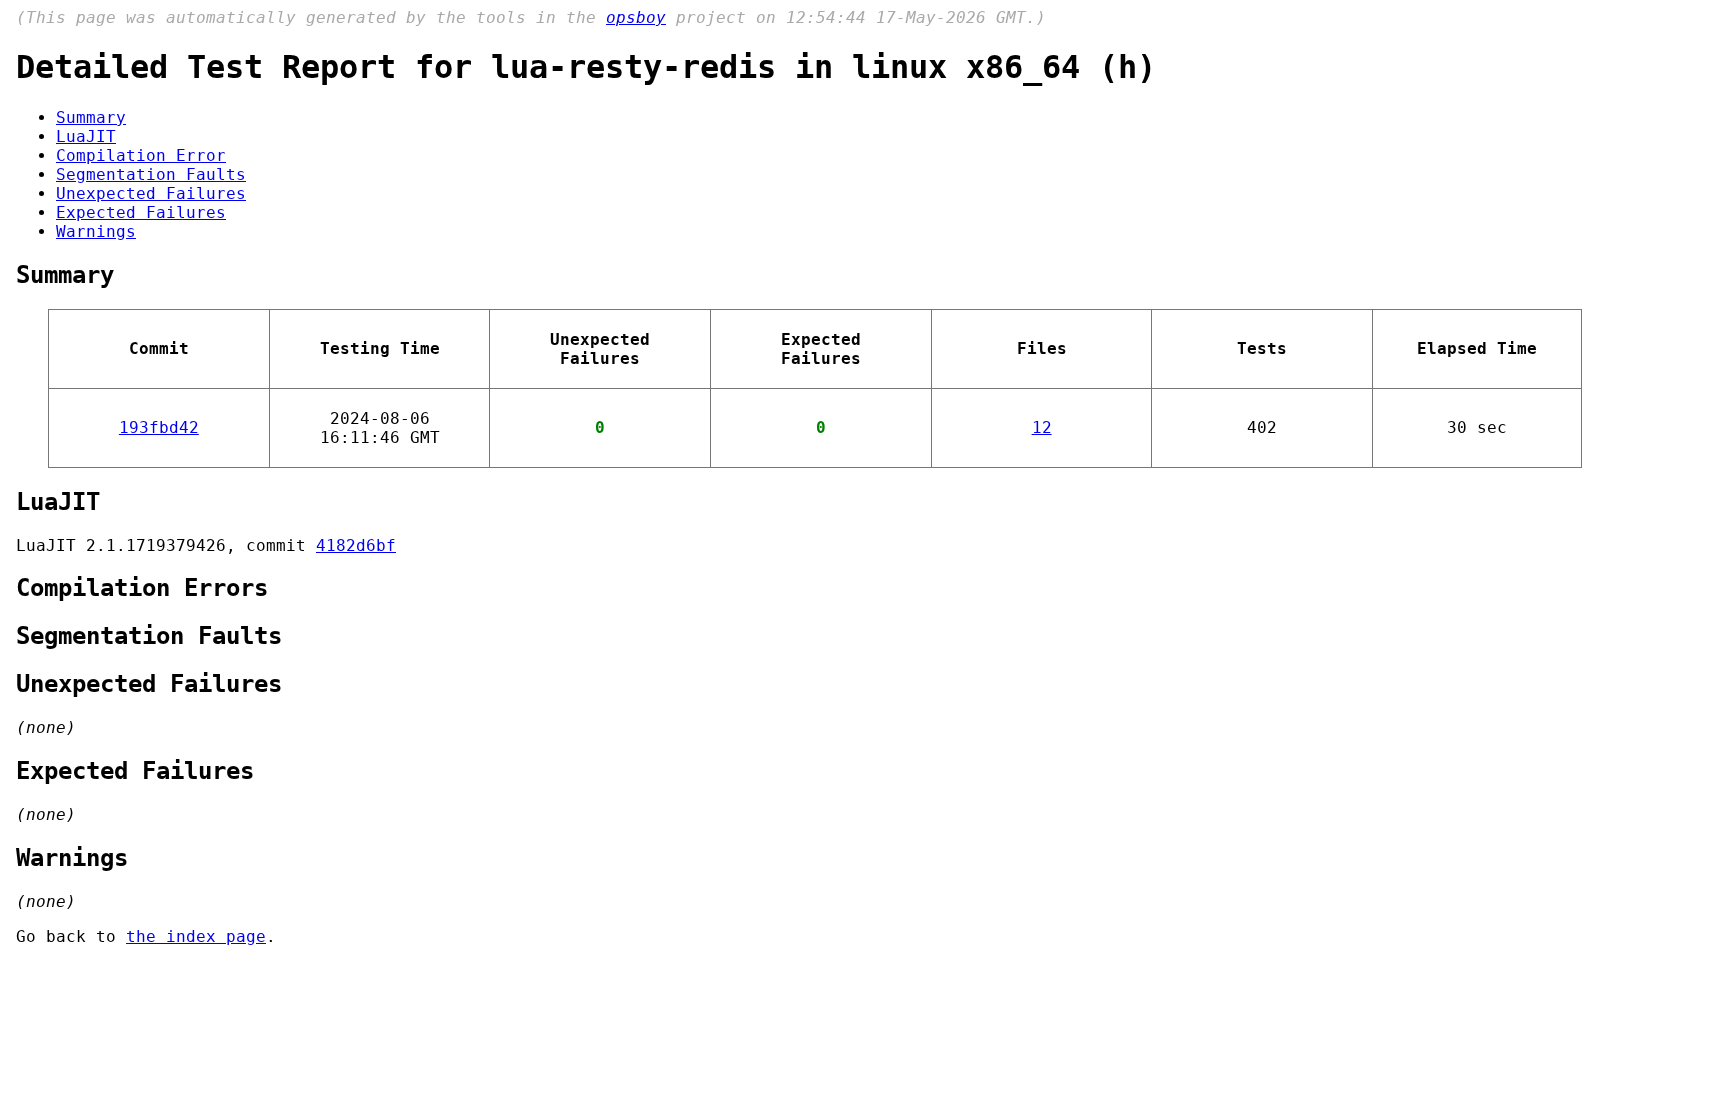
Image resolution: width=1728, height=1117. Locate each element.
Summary (91, 117)
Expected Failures (141, 212)
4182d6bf (356, 545)
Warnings (96, 231)
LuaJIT (86, 136)
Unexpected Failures (151, 193)
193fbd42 (159, 427)
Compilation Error (141, 155)
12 (1042, 427)
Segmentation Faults (151, 174)
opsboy (636, 17)
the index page (196, 936)
